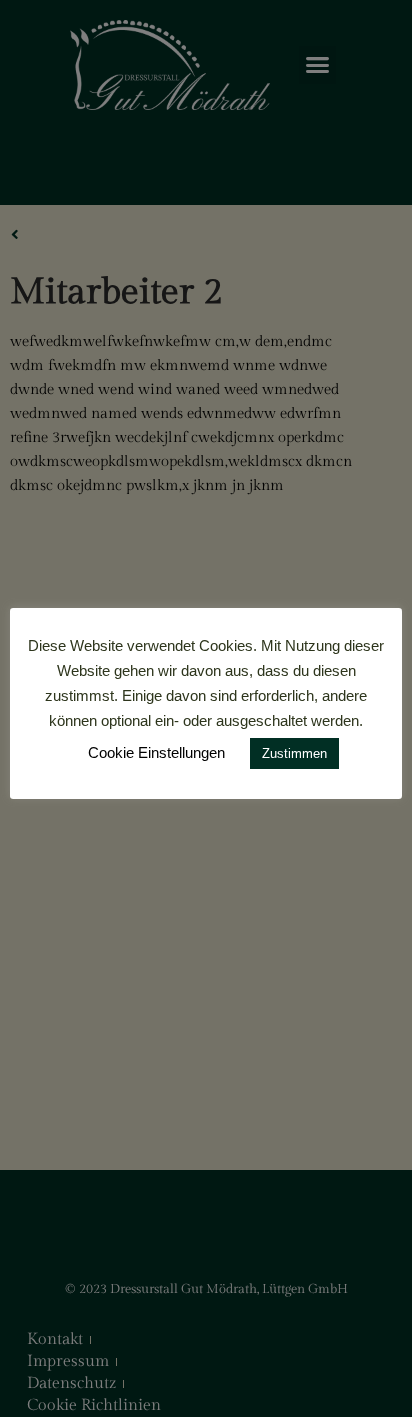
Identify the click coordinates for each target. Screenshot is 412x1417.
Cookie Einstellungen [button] (156, 752)
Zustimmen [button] (294, 753)
